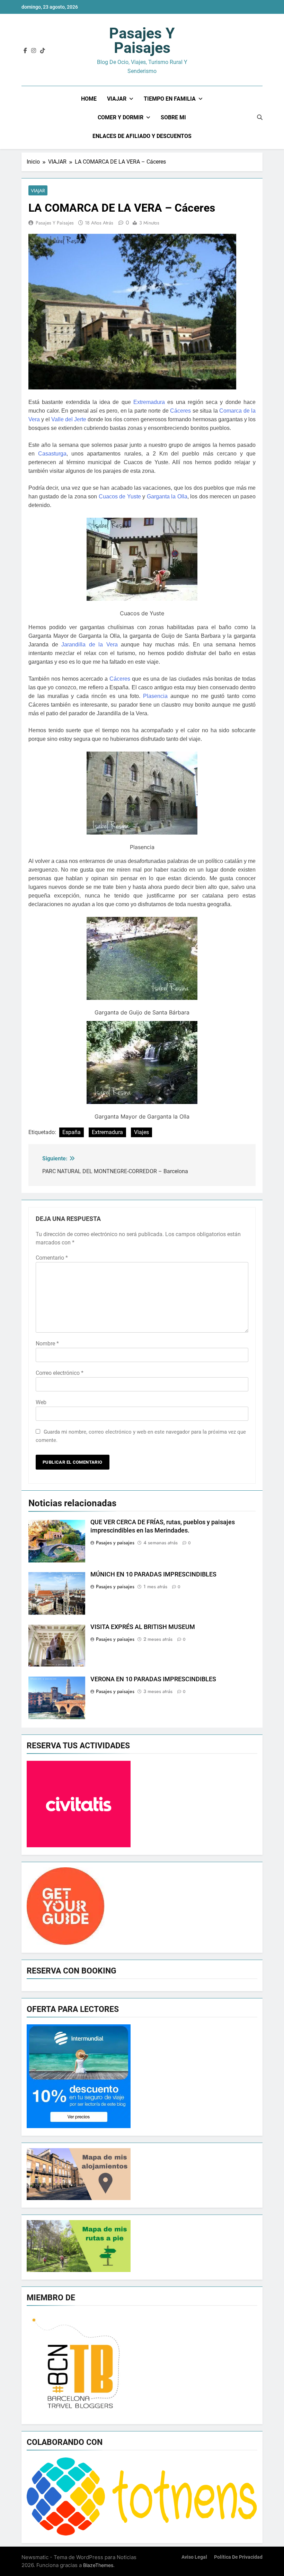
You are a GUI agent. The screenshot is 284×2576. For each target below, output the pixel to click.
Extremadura (149, 402)
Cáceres (180, 411)
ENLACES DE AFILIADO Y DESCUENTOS (142, 136)
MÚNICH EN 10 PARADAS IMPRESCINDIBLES (153, 1574)
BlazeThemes (98, 2565)
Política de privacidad (238, 2557)
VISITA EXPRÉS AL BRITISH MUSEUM (143, 1627)
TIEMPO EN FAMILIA (170, 99)
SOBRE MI (173, 117)
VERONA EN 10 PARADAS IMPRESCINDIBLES (153, 1679)
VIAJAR (117, 99)
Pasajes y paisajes (142, 40)
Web (41, 1402)
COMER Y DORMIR (121, 117)
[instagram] (34, 51)
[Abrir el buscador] (260, 117)
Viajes (141, 1132)
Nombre (47, 1344)
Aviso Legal (194, 2557)
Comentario (52, 1258)
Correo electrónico (60, 1373)
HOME (89, 99)
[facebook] (25, 51)
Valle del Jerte (69, 419)
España (72, 1132)
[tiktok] (43, 51)
